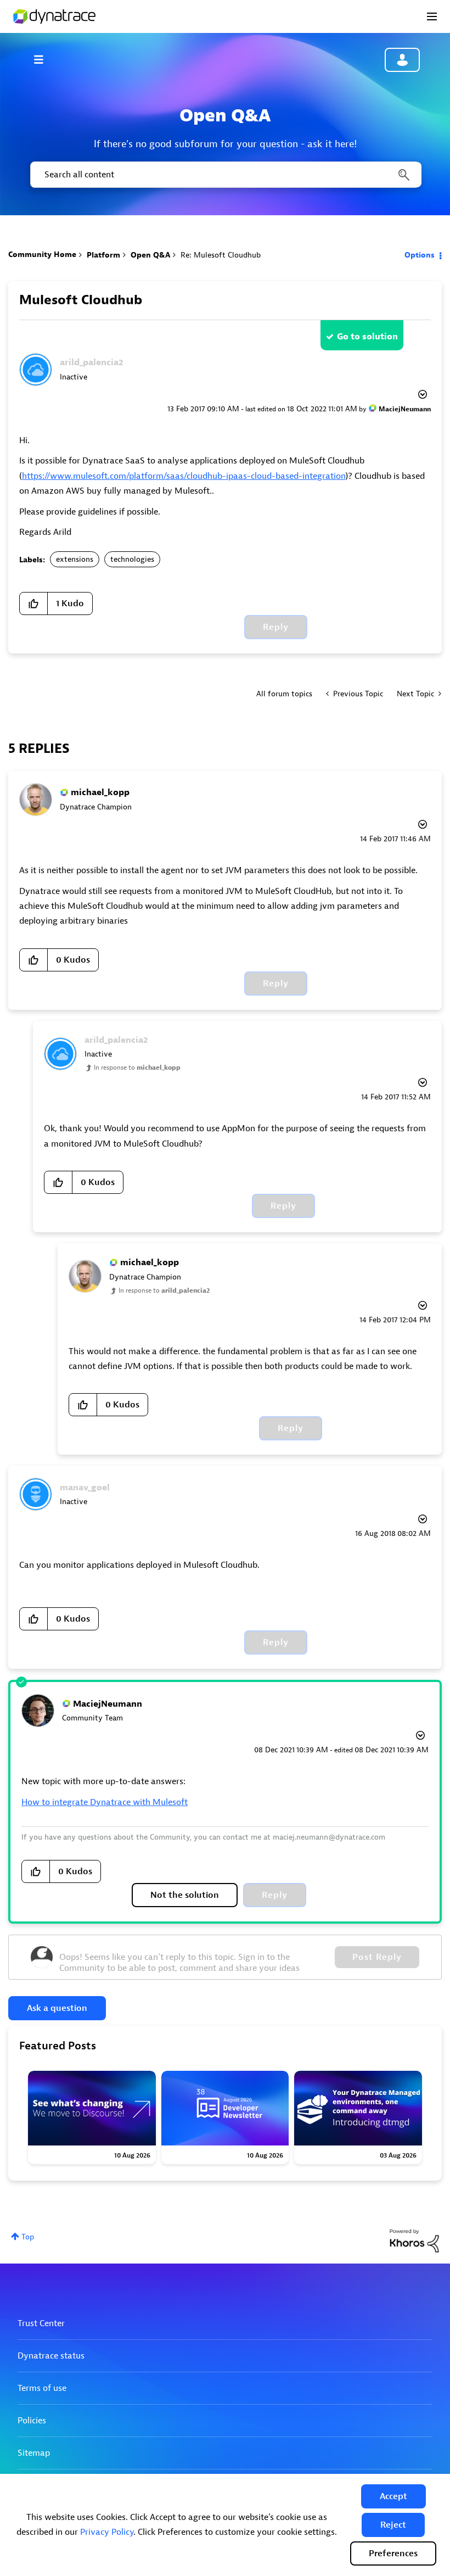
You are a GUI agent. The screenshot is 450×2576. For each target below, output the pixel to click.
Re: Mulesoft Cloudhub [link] (221, 255)
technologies (132, 559)
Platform (103, 255)
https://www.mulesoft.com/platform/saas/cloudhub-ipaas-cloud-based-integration (184, 476)
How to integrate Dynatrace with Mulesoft (105, 1802)
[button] (393, 2496)
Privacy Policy (107, 2532)
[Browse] (44, 59)
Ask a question (57, 2008)
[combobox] (225, 175)
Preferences (393, 2553)
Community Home (42, 255)
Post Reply (377, 1957)
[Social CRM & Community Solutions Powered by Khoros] (414, 2240)
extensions (75, 559)
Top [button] (28, 2237)
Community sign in (402, 60)
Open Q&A (150, 255)
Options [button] (420, 255)
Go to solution (367, 337)
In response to (137, 1068)
